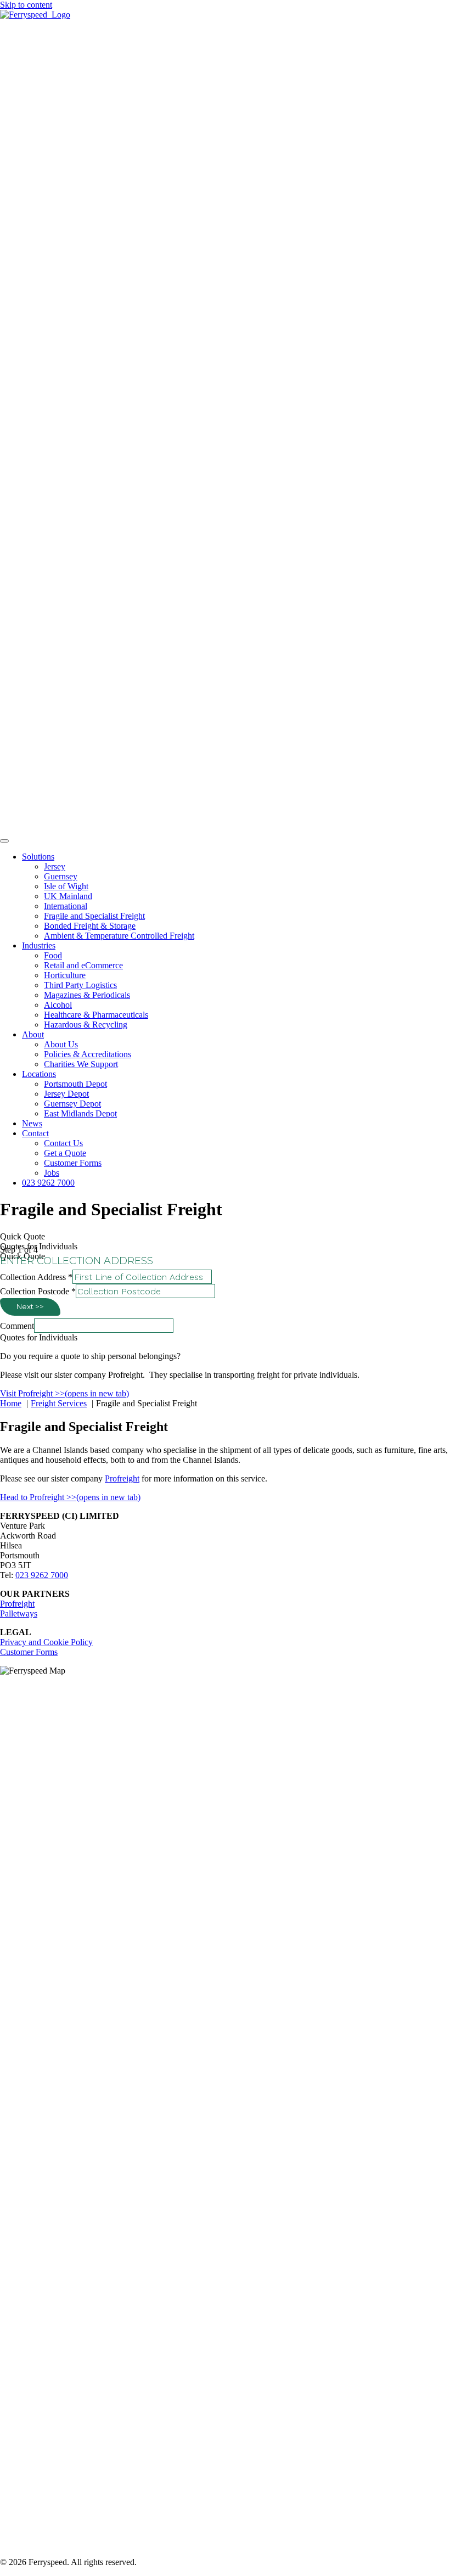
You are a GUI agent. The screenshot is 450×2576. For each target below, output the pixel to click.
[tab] (225, 1237)
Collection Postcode (38, 1291)
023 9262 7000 (42, 1575)
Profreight (122, 1478)
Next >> (30, 1306)
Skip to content (26, 5)
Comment (17, 1326)
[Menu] (4, 841)
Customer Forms (29, 1652)
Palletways (19, 1613)
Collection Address (36, 1277)
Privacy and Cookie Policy (46, 1642)
